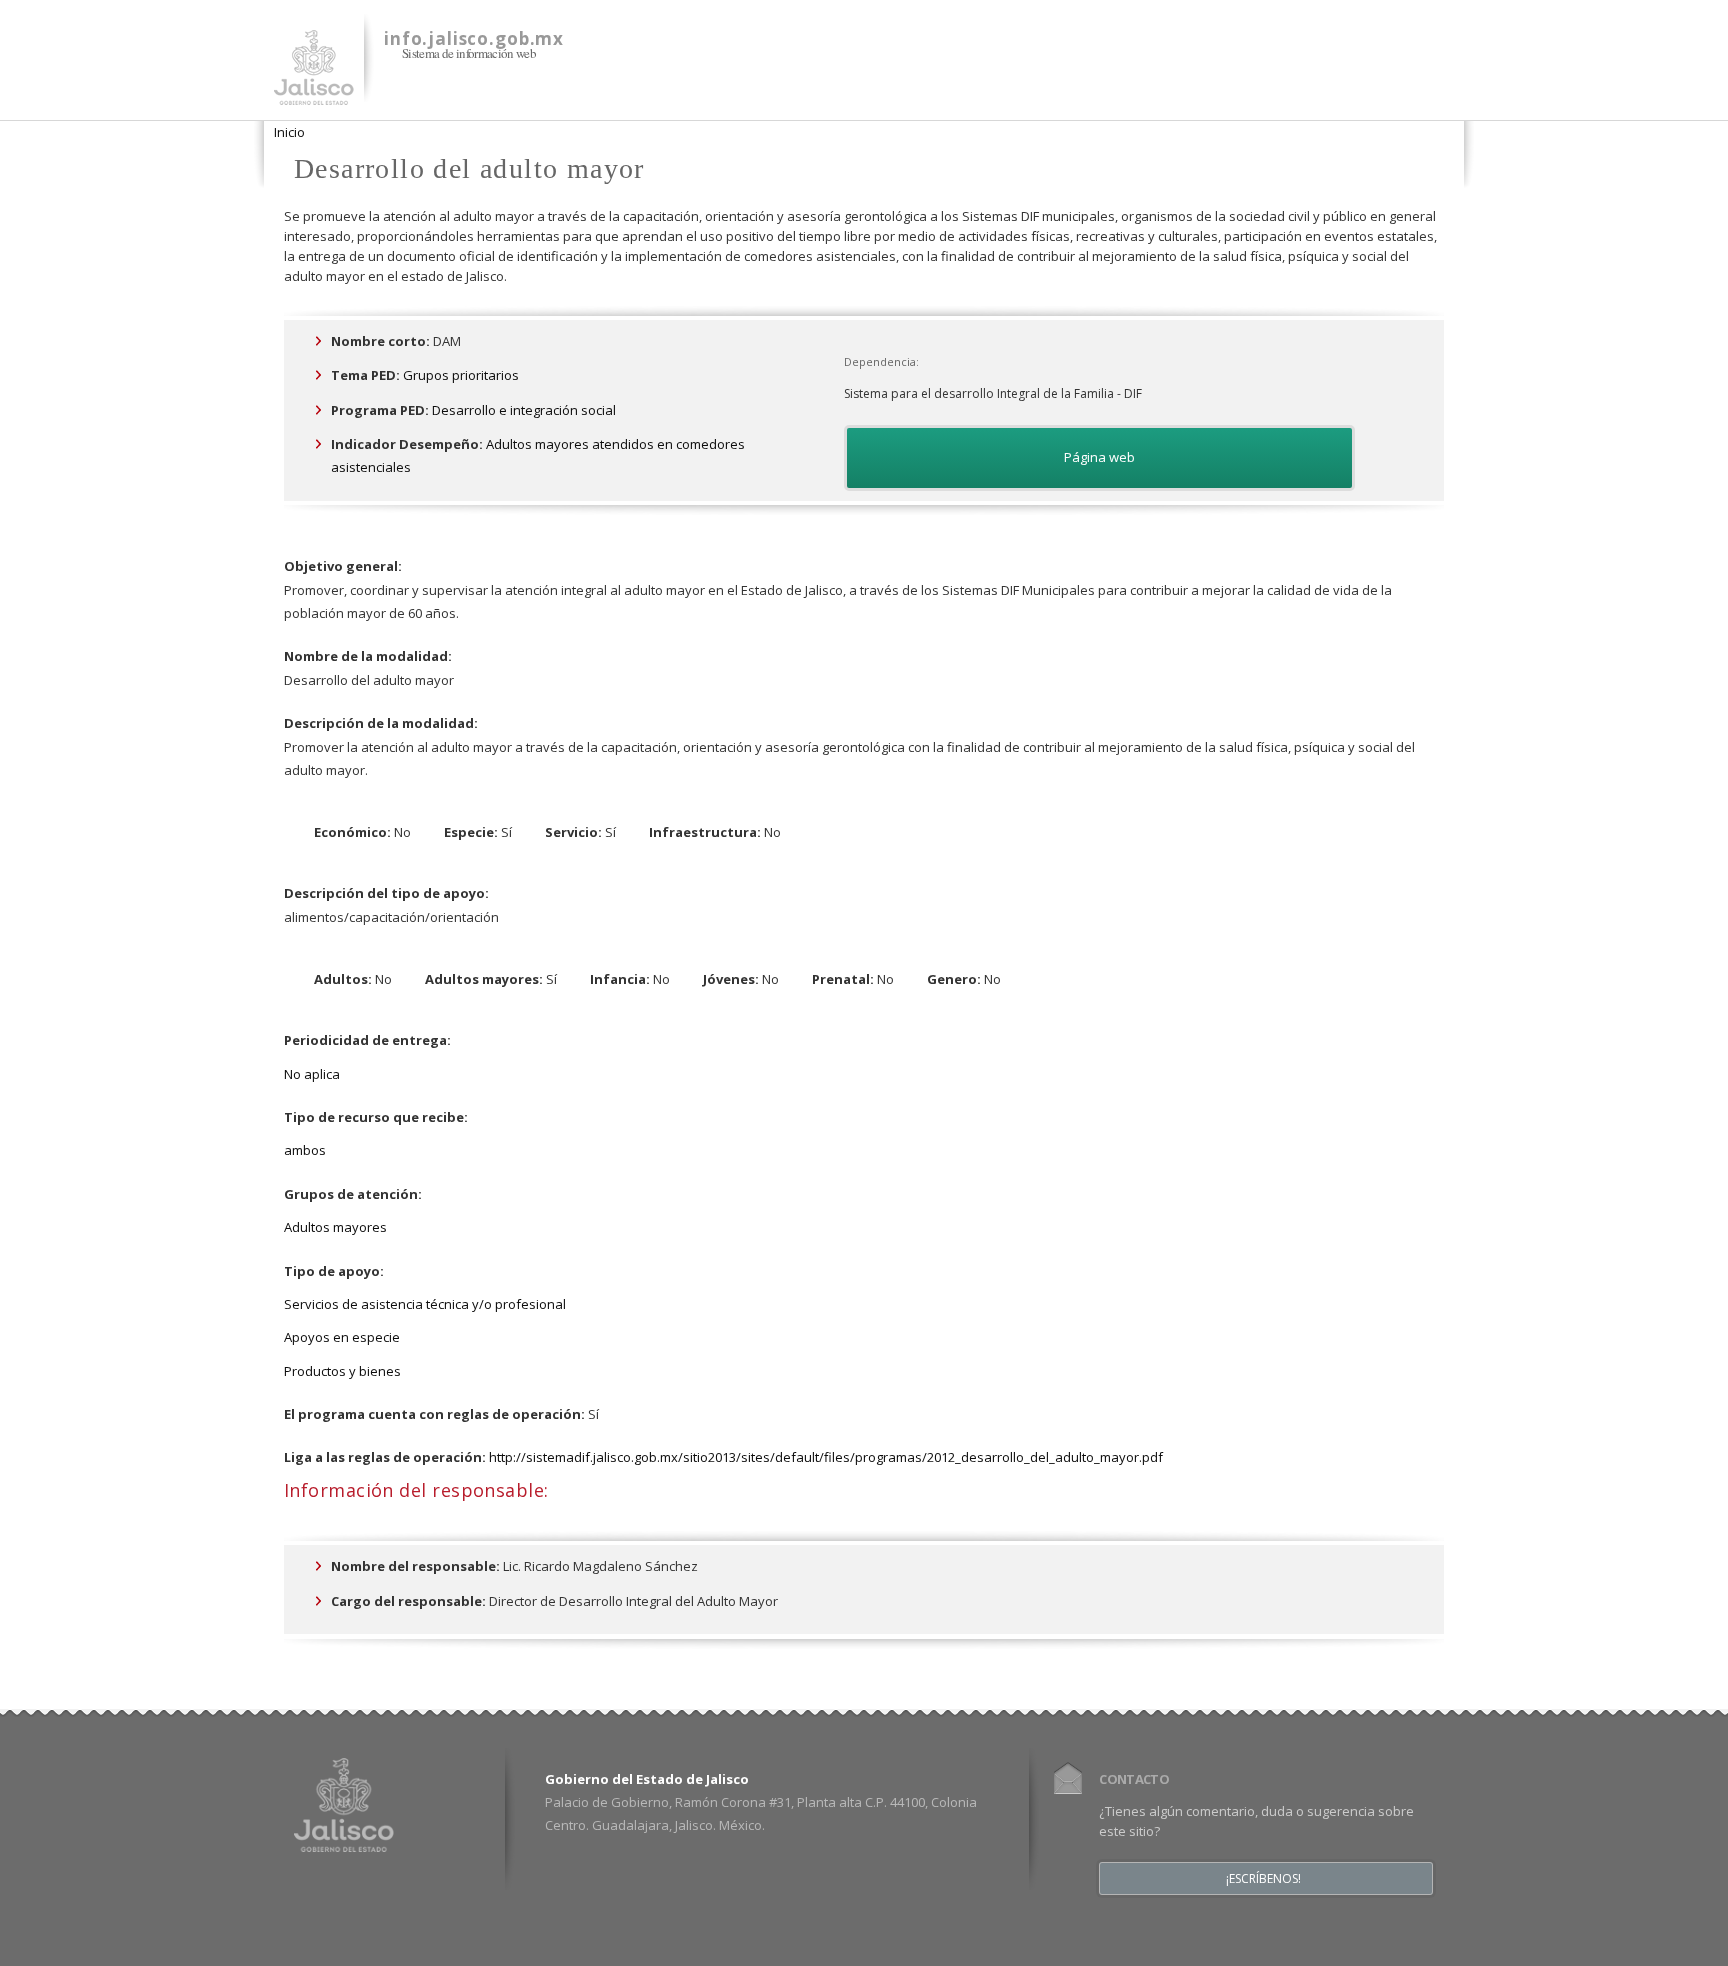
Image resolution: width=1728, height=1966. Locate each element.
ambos (305, 1150)
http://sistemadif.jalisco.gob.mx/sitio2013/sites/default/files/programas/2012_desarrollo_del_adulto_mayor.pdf (826, 1457)
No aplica (312, 1074)
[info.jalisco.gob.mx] (314, 93)
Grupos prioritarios (461, 375)
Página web (1099, 457)
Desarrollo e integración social (524, 410)
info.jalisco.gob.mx (474, 38)
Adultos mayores (335, 1227)
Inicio (289, 132)
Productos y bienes (342, 1371)
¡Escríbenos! (1263, 1879)
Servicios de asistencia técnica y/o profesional (425, 1304)
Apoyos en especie (342, 1337)
